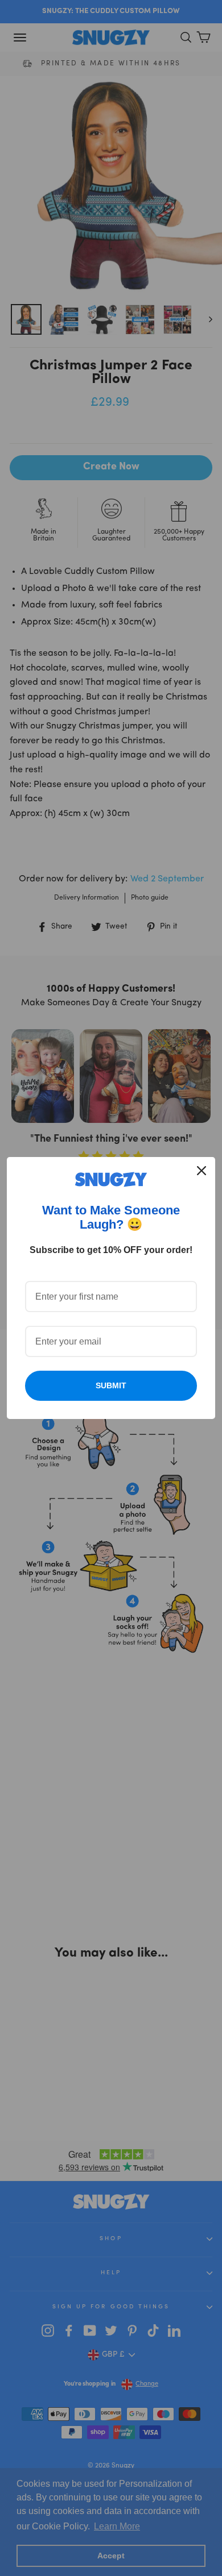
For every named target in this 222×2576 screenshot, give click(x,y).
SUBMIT (111, 1385)
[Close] (202, 1171)
